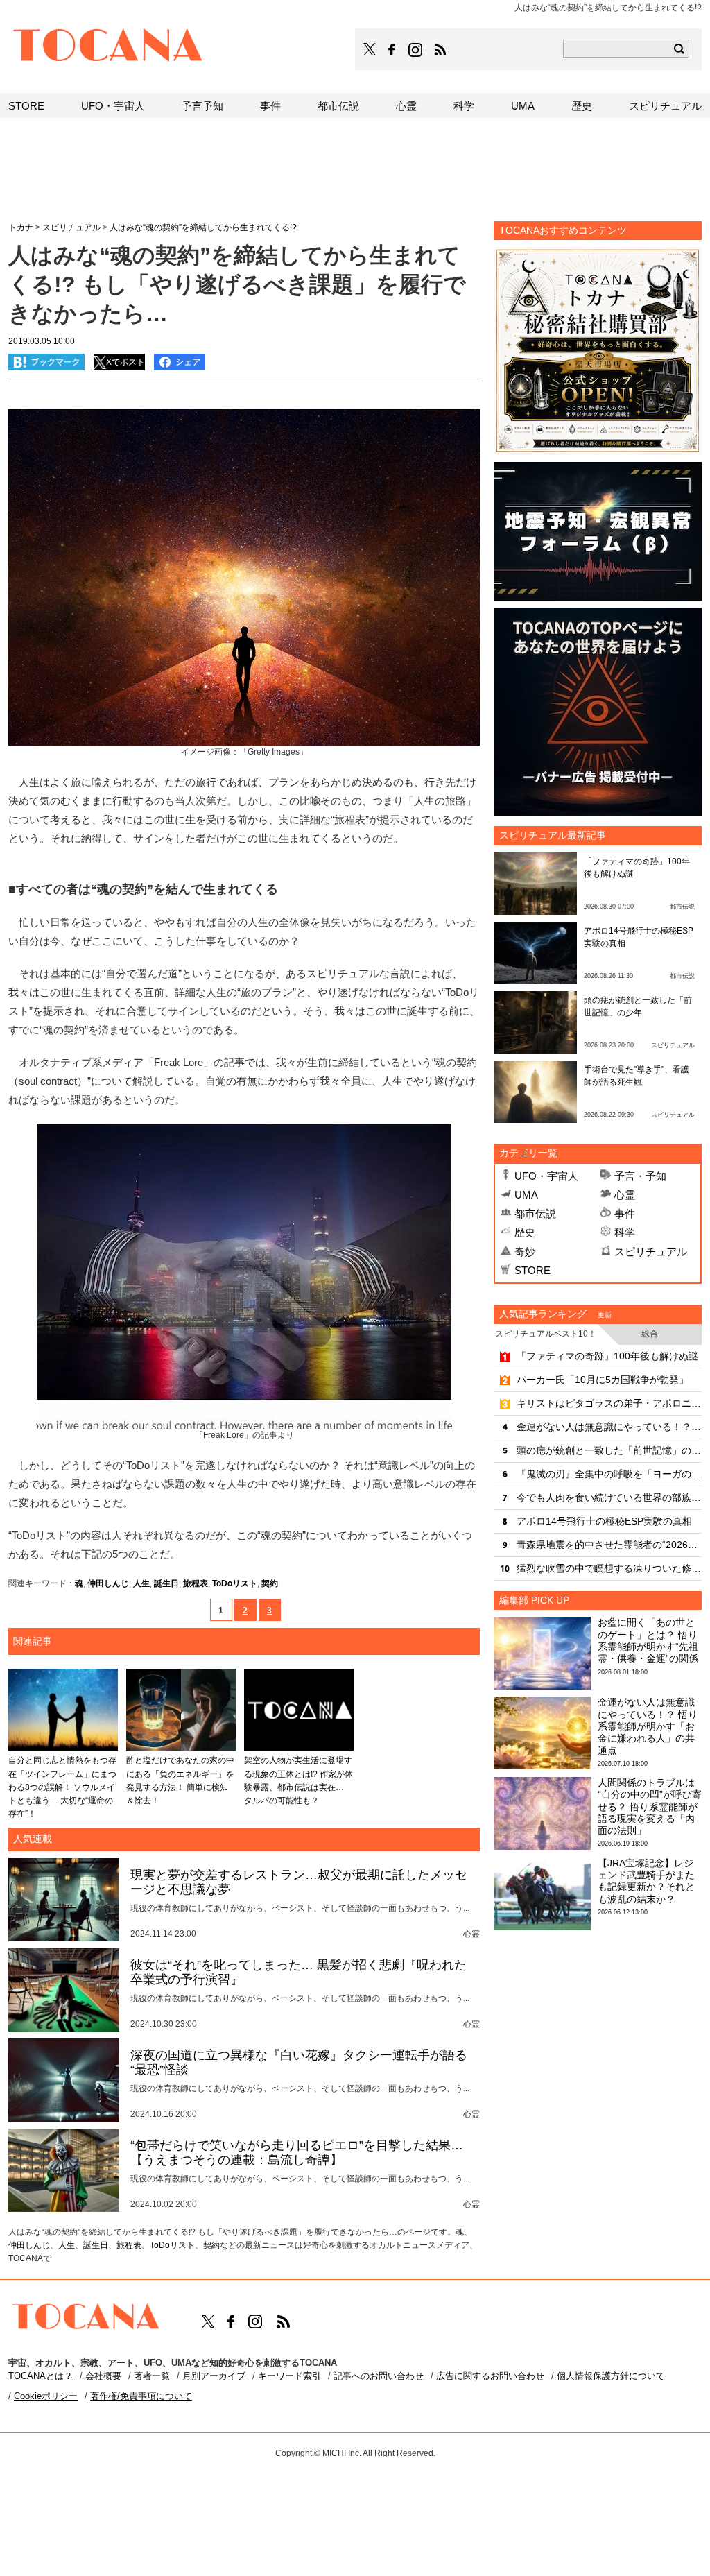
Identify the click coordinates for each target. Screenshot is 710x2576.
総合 (650, 1334)
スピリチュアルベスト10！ (546, 1334)
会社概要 (103, 2376)
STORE (532, 1270)
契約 (270, 1583)
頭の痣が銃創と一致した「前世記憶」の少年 (609, 1450)
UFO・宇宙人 (546, 1176)
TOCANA (108, 47)
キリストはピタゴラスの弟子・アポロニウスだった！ (609, 1403)
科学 (625, 1232)
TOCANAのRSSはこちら (440, 50)
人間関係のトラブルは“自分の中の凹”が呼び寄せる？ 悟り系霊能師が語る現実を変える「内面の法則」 (650, 1806)
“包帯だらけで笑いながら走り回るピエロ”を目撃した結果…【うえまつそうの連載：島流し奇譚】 (297, 2153)
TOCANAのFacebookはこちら (392, 50)
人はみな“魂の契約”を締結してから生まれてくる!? (203, 227)
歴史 (525, 1232)
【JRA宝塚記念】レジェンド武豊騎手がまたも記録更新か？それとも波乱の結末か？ (646, 1881)
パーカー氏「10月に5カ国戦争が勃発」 (603, 1380)
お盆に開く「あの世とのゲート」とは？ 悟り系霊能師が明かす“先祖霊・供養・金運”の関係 (648, 1640)
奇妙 (525, 1252)
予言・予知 (640, 1176)
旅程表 (196, 1583)
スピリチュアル (651, 1252)
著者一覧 (152, 2376)
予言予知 (202, 106)
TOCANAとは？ (41, 2376)
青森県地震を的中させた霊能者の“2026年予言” (609, 1545)
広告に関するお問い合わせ (490, 2376)
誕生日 (166, 1583)
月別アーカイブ (214, 2376)
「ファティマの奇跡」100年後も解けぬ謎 (607, 1356)
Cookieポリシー (46, 2396)
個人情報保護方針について (611, 2376)
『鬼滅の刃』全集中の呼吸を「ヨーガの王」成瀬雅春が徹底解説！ (609, 1474)
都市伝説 (535, 1213)
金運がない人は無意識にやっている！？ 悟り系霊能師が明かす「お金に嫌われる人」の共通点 (609, 1427)
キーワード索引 (289, 2376)
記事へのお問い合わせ (379, 2376)
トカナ (21, 227)
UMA (526, 1195)
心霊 (625, 1195)
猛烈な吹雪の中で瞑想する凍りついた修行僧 (609, 1568)
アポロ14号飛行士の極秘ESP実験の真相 (604, 1521)
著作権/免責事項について (141, 2396)
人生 (141, 1583)
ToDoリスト (235, 1583)
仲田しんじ (108, 1583)
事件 (625, 1213)
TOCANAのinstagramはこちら (416, 50)
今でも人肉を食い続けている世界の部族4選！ (609, 1497)
